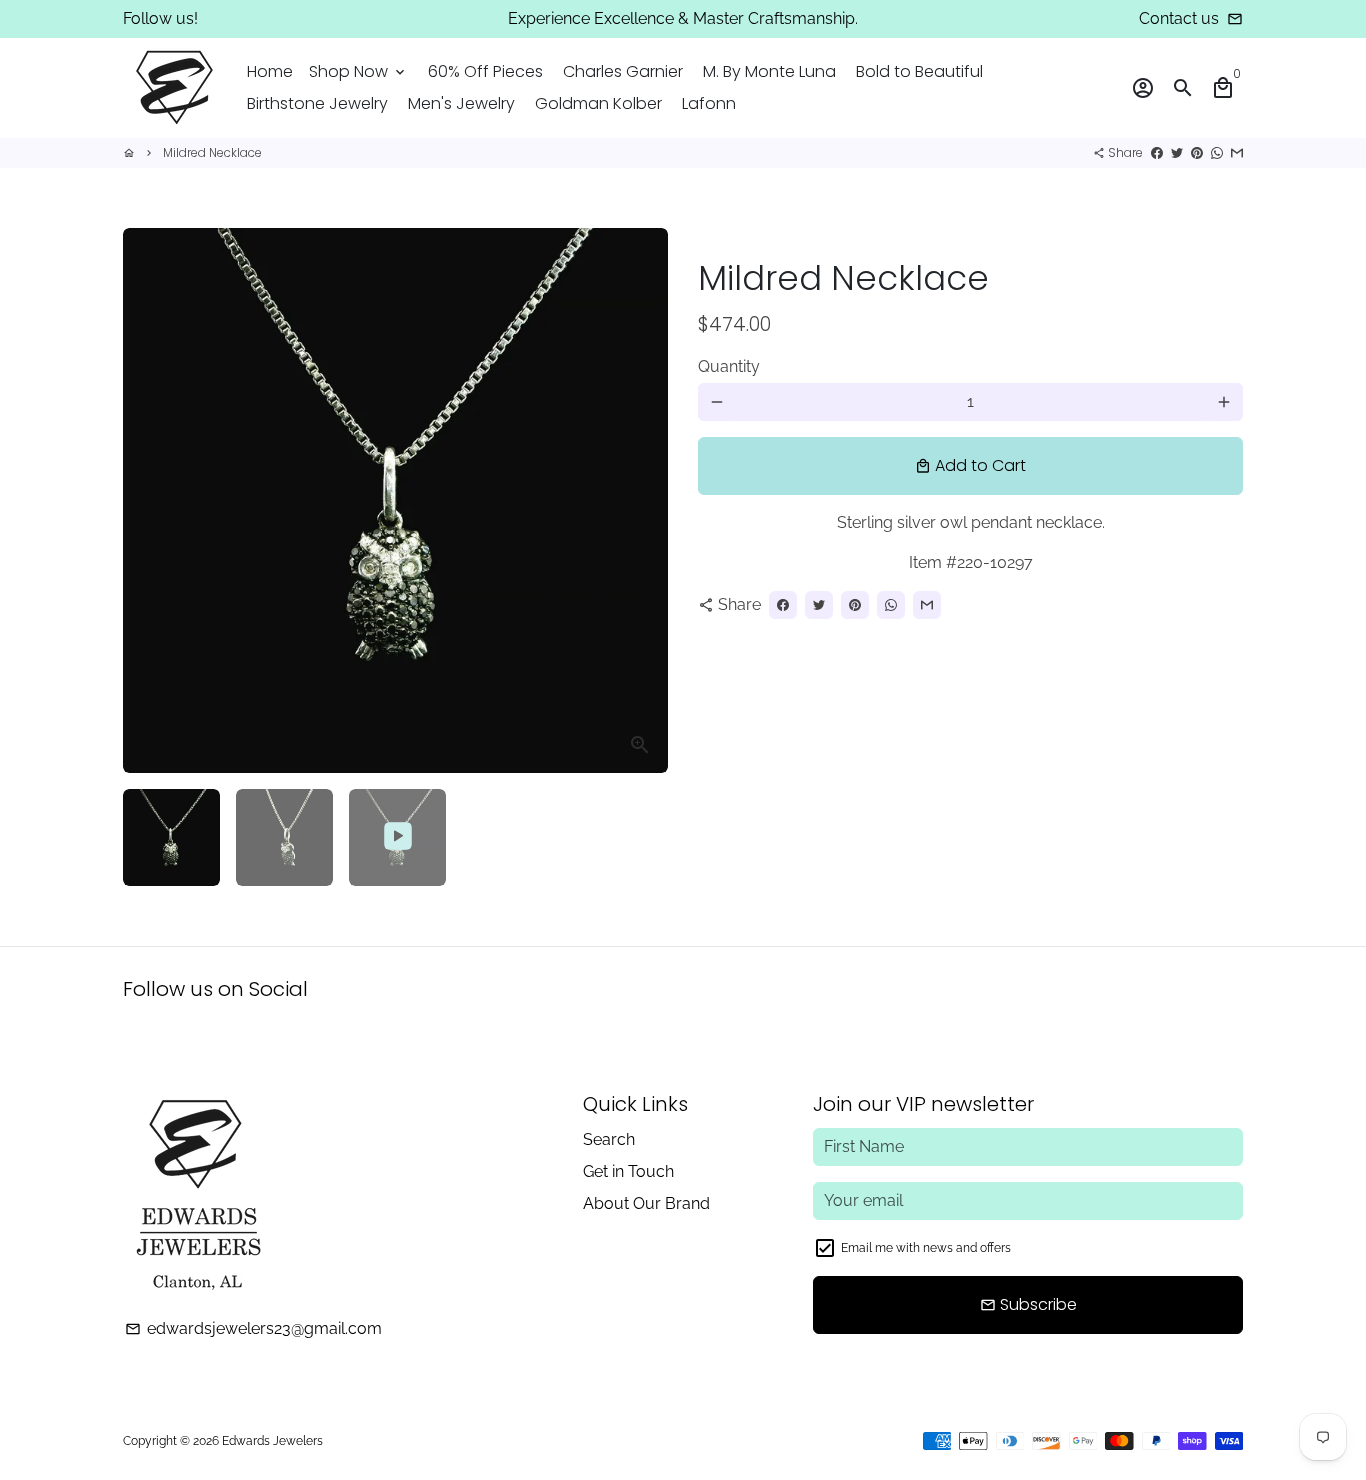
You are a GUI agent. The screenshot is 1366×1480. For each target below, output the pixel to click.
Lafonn (709, 103)
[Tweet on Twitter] (1177, 152)
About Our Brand (646, 1203)
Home (270, 71)
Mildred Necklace (212, 152)
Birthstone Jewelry (317, 103)
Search (609, 1139)
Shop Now (358, 71)
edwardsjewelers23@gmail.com (253, 1328)
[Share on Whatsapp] (1217, 152)
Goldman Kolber (598, 103)
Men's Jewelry (461, 103)
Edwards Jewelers (272, 1441)
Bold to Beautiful (919, 71)
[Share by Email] (1237, 152)
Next (641, 501)
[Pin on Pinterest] (1197, 152)
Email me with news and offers (926, 1248)
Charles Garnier (623, 71)
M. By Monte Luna (769, 71)
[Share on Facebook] (1157, 152)
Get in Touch (628, 1171)
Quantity (729, 366)
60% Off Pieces (485, 71)
